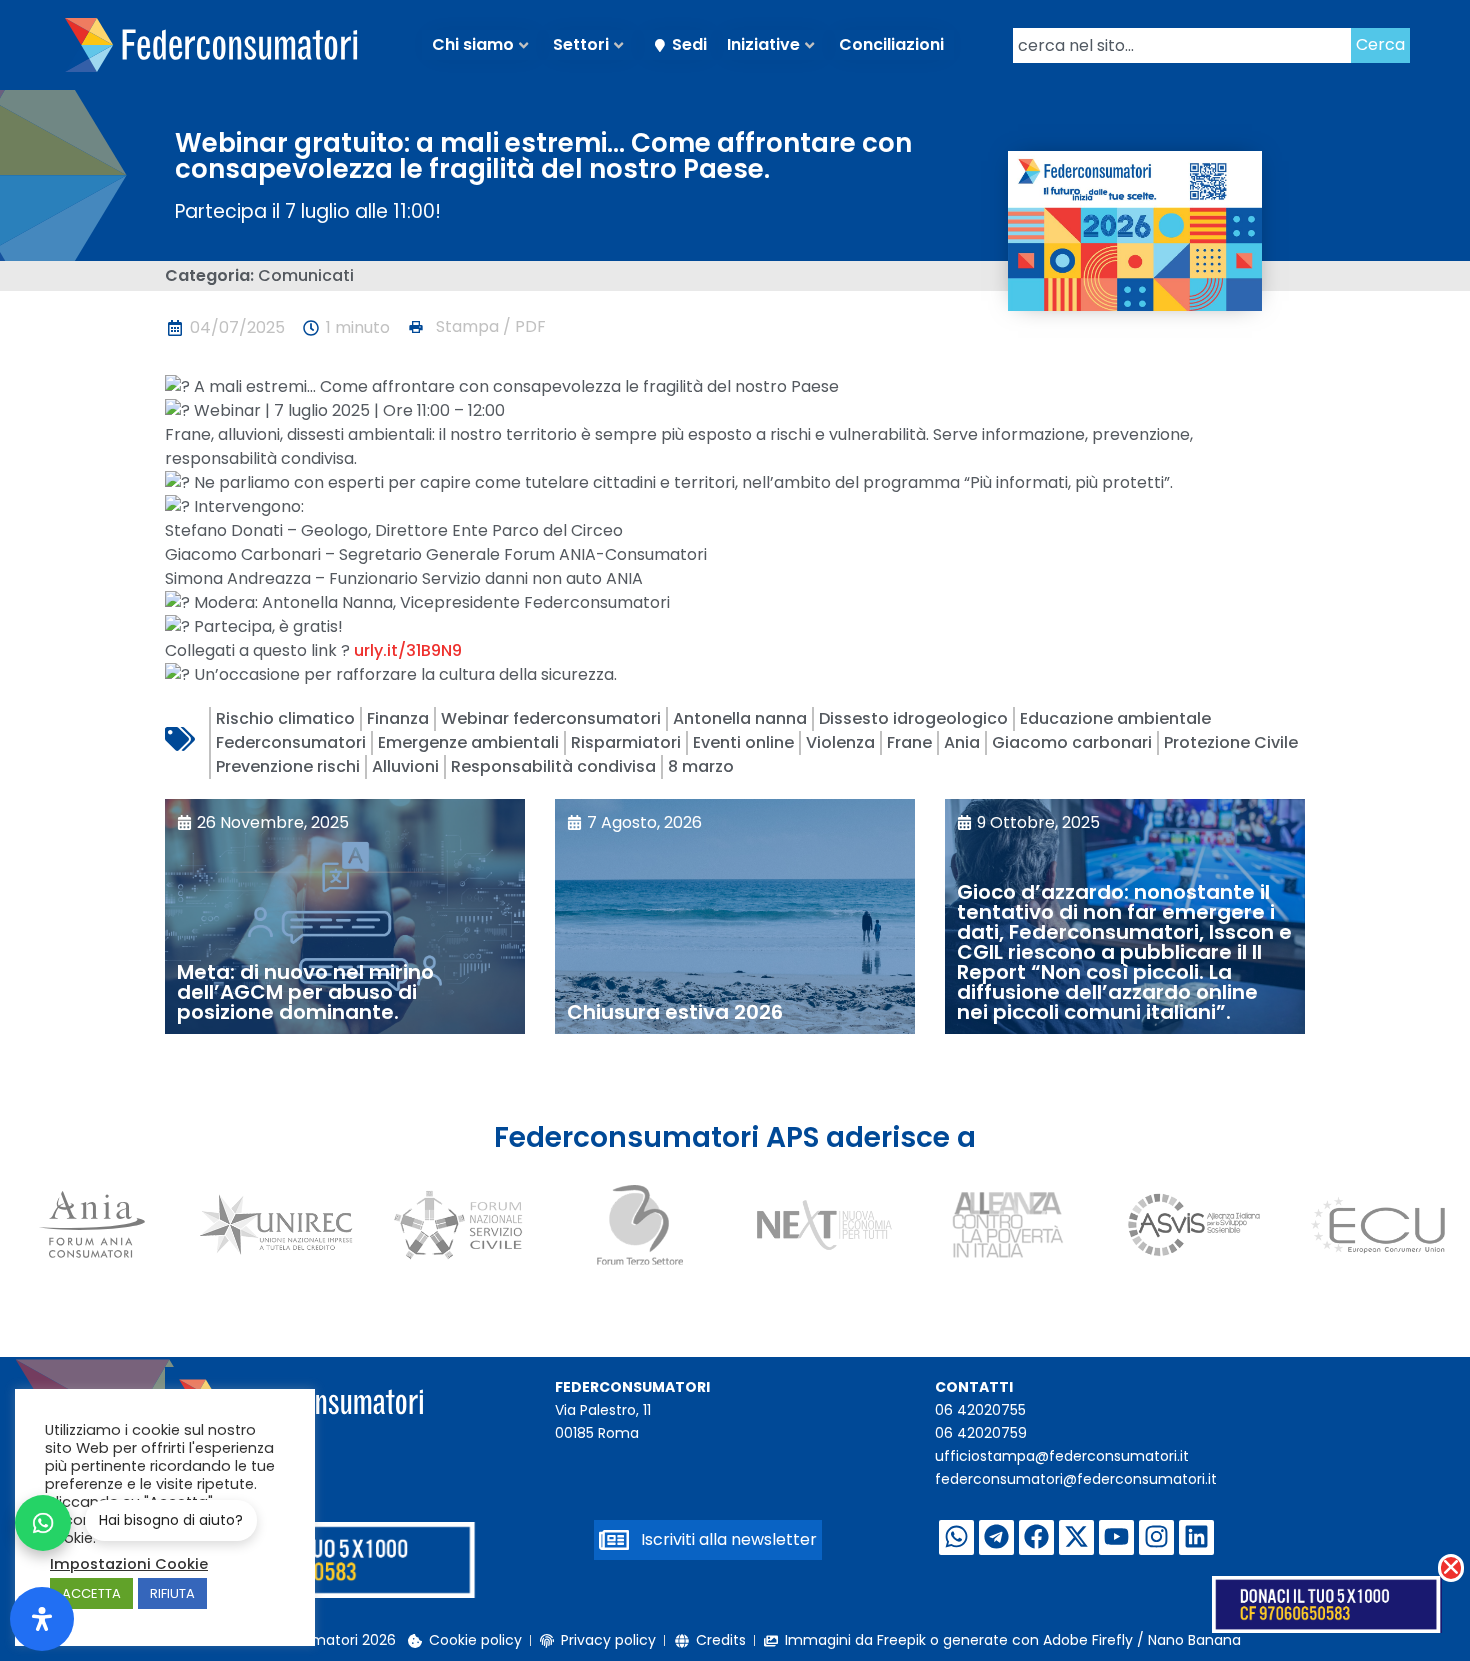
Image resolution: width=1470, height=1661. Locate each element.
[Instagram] (1156, 1537)
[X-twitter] (1076, 1537)
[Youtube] (1116, 1537)
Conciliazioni (891, 44)
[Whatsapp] (956, 1537)
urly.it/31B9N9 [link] (408, 650)
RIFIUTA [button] (172, 1593)
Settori (581, 44)
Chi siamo (473, 44)
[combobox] (1182, 45)
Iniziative (763, 44)
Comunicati (306, 275)
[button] (476, 327)
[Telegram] (996, 1537)
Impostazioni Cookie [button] (129, 1564)
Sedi (689, 44)
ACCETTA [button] (91, 1593)
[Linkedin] (1196, 1537)
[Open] (42, 1619)
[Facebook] (1036, 1537)
